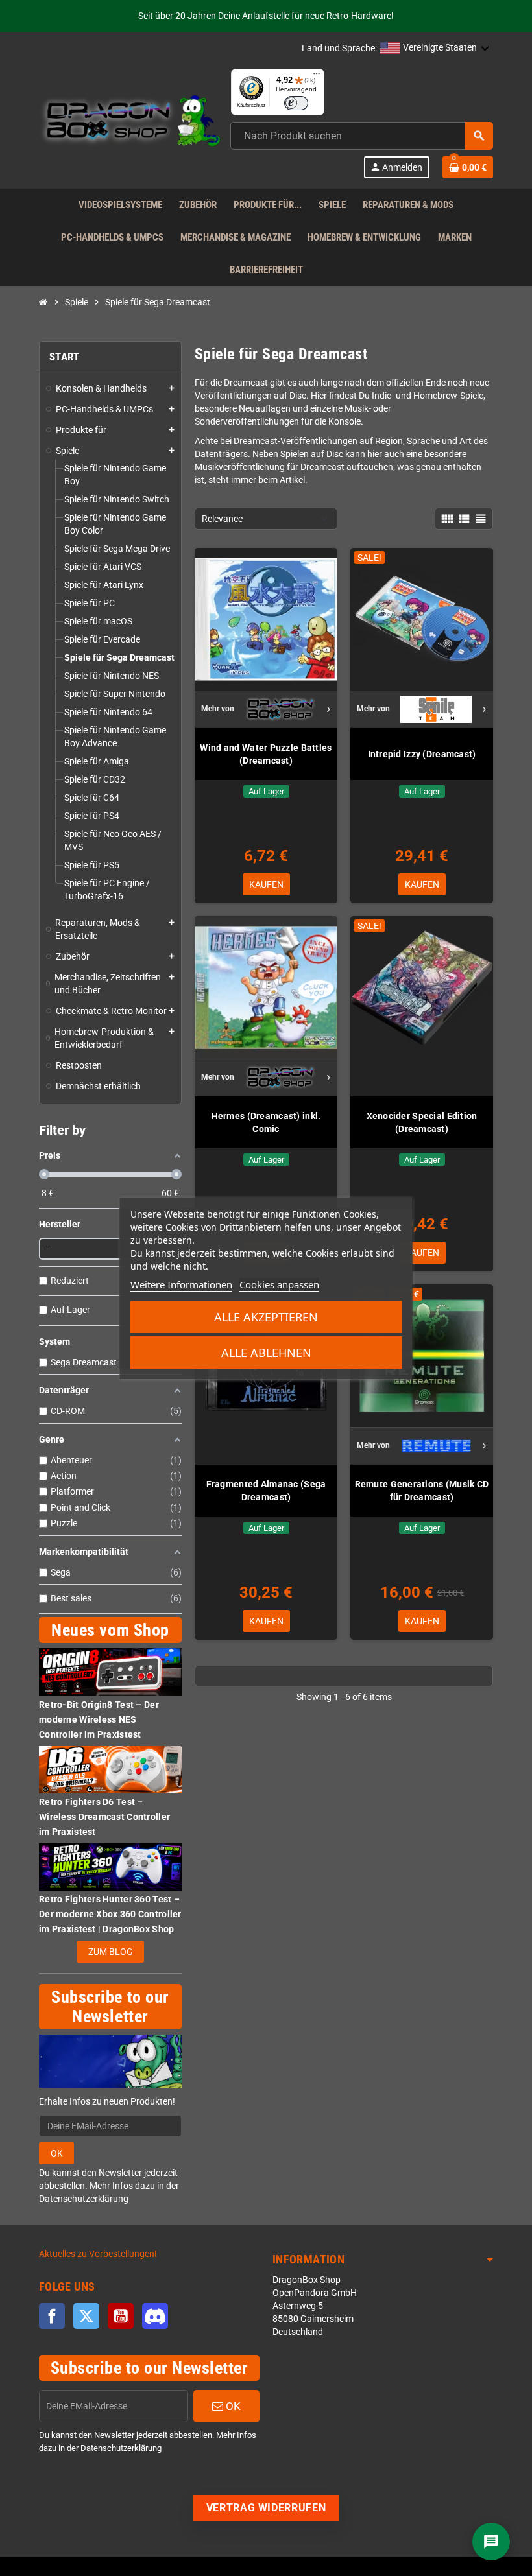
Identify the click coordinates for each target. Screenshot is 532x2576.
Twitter (86, 2316)
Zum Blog (111, 1952)
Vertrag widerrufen (266, 2508)
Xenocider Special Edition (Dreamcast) (422, 1122)
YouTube (121, 2316)
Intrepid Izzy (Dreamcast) (422, 754)
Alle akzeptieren (266, 1317)
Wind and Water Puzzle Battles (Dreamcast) (266, 754)
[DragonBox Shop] (130, 123)
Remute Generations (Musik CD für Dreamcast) (422, 1491)
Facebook (52, 2316)
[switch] (296, 103)
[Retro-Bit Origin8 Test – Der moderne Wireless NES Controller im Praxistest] (110, 1672)
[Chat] (491, 2542)
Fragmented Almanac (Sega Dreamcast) (266, 1491)
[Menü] (317, 77)
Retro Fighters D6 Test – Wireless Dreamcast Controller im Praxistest (104, 1817)
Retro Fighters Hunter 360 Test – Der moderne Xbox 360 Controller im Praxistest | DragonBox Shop (110, 1914)
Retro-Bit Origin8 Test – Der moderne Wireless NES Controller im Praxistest (99, 1719)
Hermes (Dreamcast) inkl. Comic (266, 1122)
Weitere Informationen (181, 1284)
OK (57, 2153)
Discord (155, 2316)
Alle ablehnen (266, 1353)
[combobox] (362, 136)
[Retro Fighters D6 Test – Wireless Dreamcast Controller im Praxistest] (110, 1769)
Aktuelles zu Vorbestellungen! (98, 2254)
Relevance (222, 519)
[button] (435, 49)
